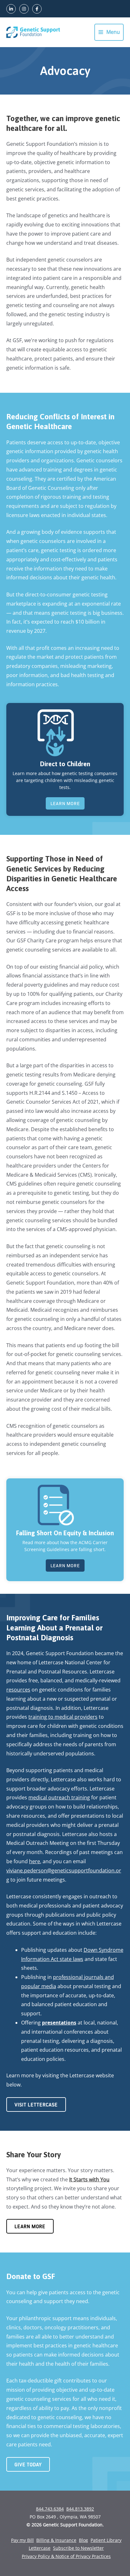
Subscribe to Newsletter (78, 2548)
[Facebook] (37, 9)
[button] (65, 804)
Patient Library (106, 2540)
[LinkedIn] (11, 9)
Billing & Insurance (56, 2540)
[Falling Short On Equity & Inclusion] (56, 1504)
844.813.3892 (80, 2509)
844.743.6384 (50, 2509)
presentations (59, 2023)
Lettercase (40, 2548)
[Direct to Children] (56, 732)
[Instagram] (24, 9)
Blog (83, 2540)
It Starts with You (89, 2179)
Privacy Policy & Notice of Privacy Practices (66, 2556)
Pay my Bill (22, 2540)
